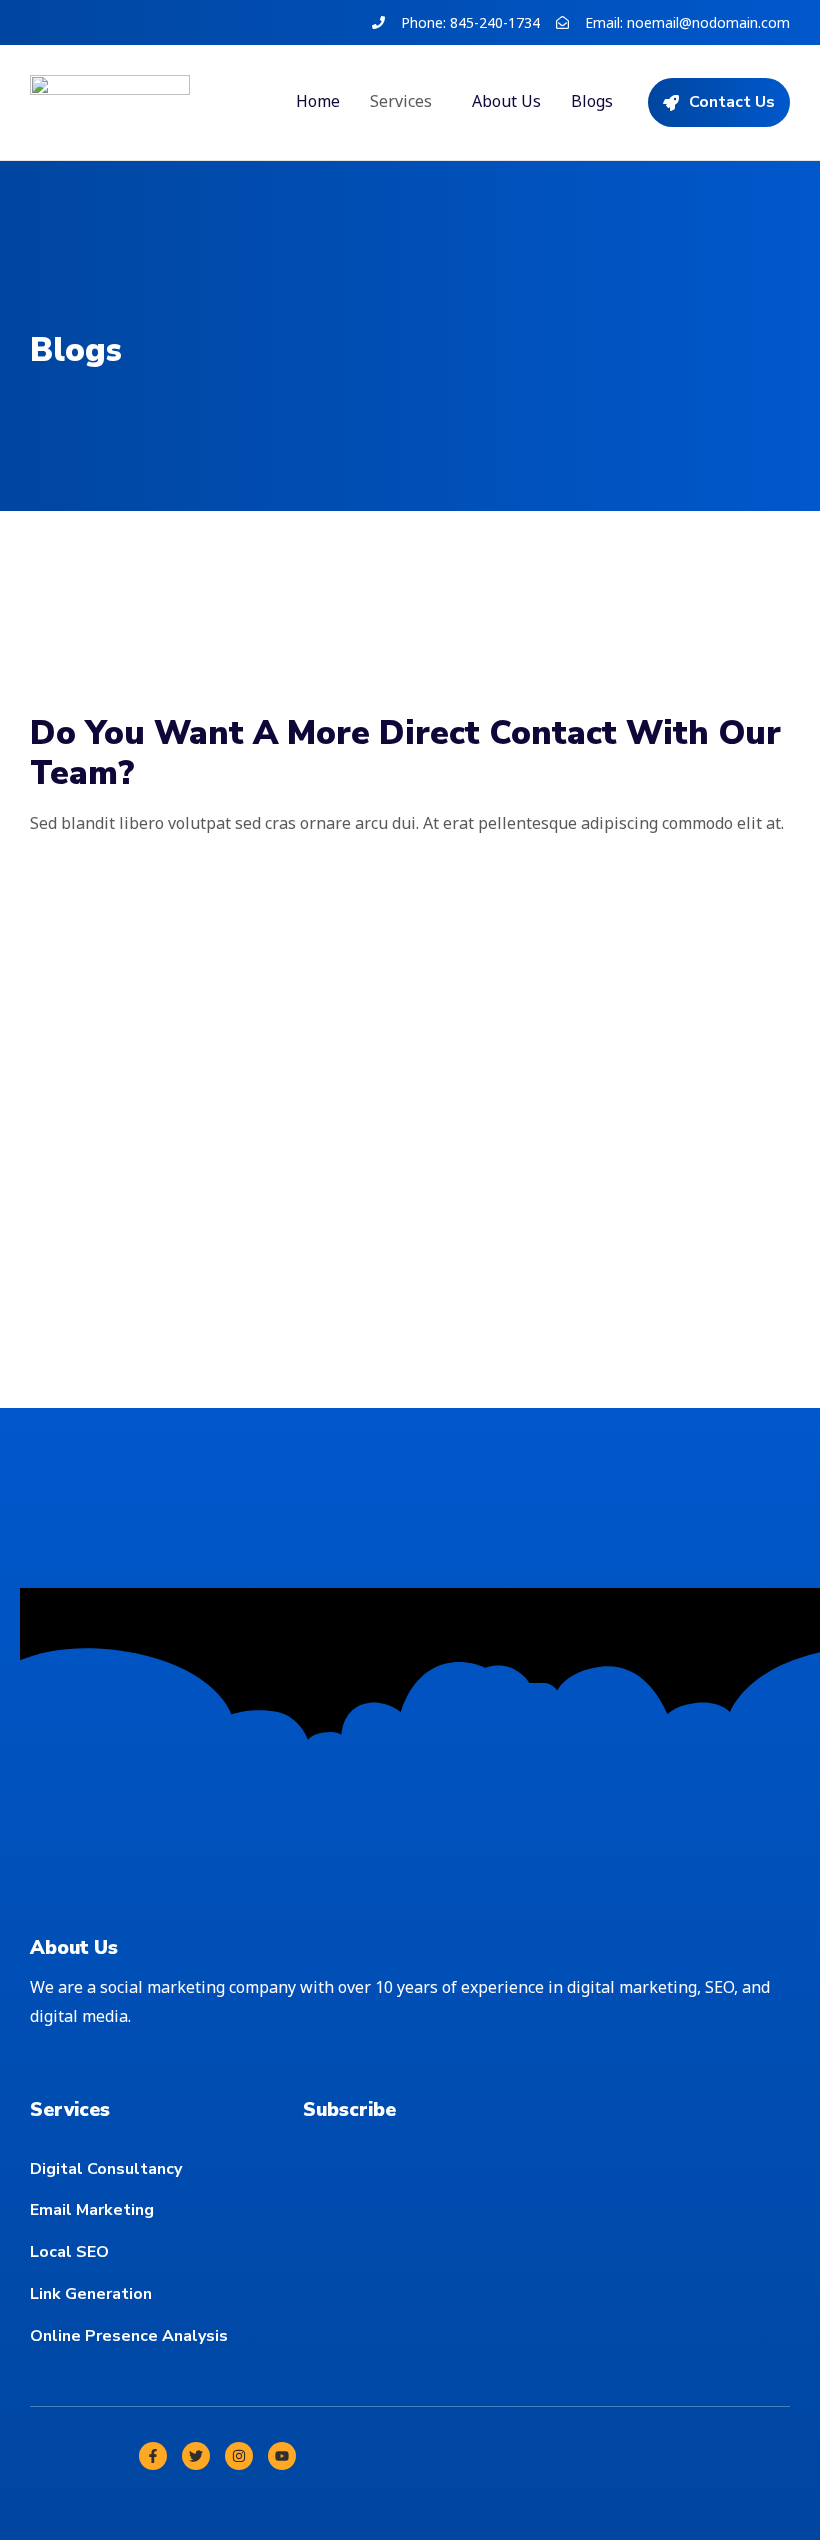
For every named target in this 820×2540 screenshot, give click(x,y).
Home (318, 101)
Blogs (592, 101)
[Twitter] (196, 2456)
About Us (506, 101)
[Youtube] (282, 2456)
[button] (406, 101)
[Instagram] (239, 2456)
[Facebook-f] (153, 2456)
